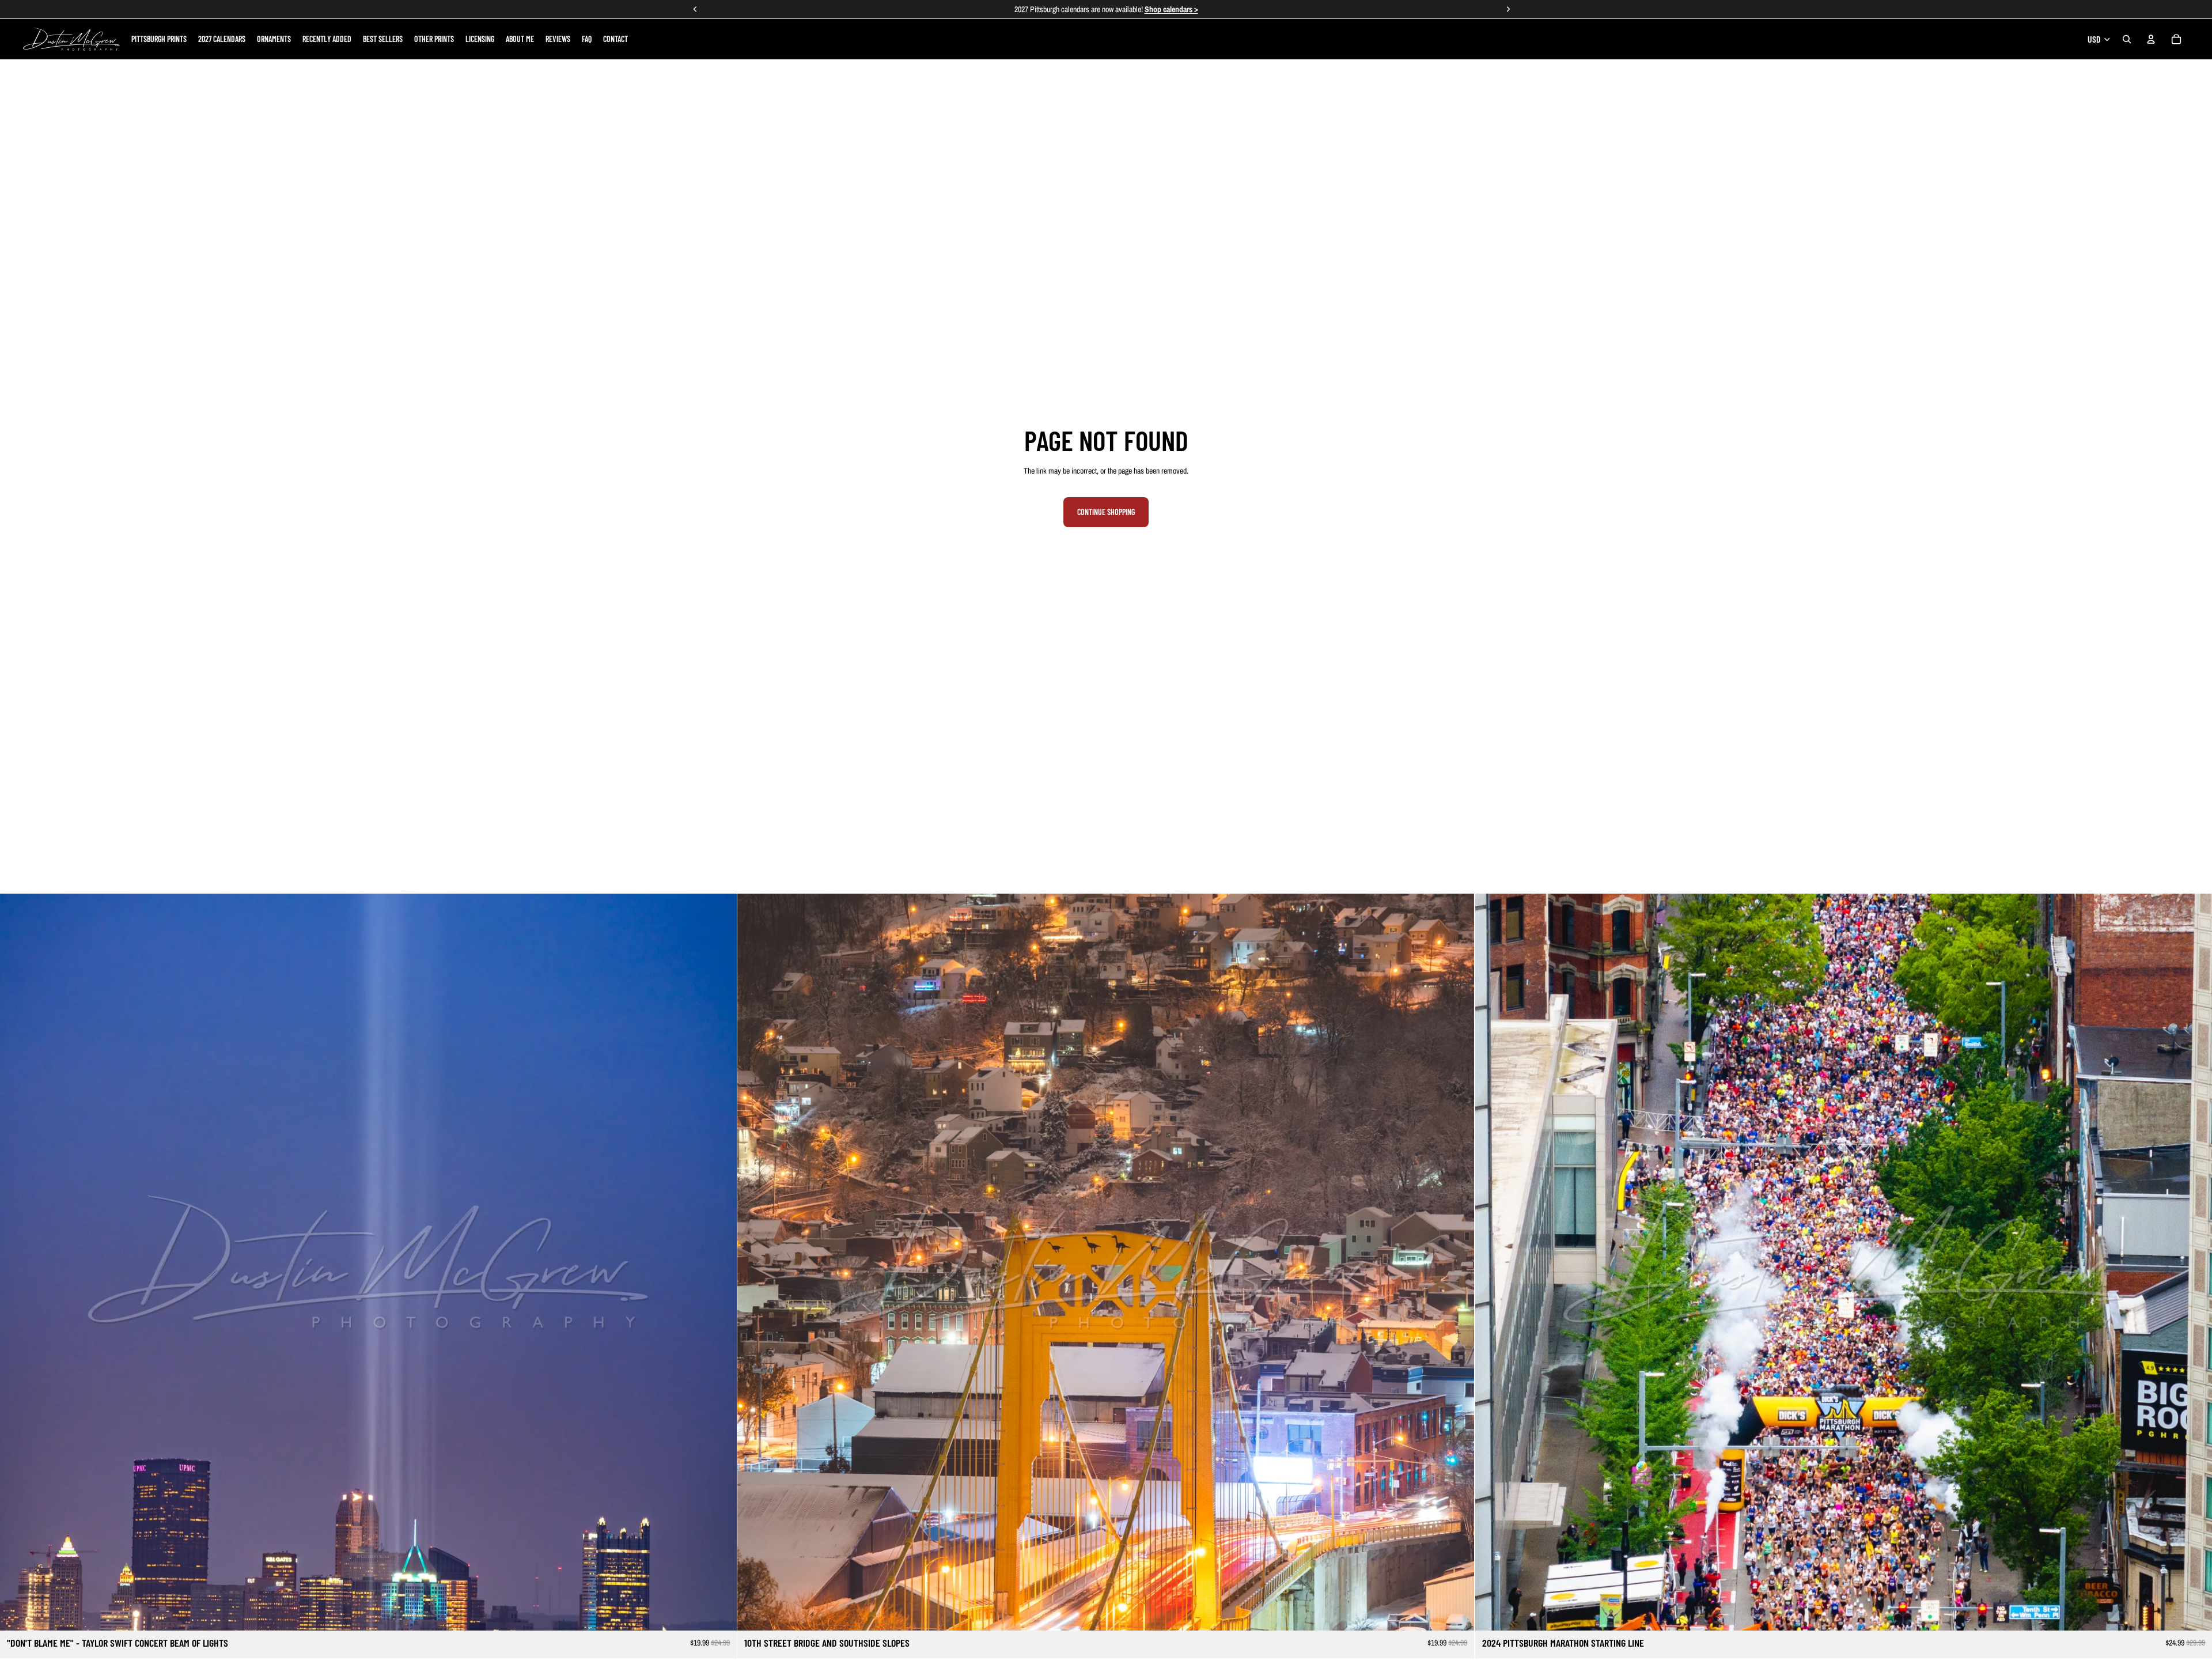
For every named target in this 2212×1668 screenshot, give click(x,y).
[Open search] (2127, 39)
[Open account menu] (2151, 39)
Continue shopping (1106, 512)
